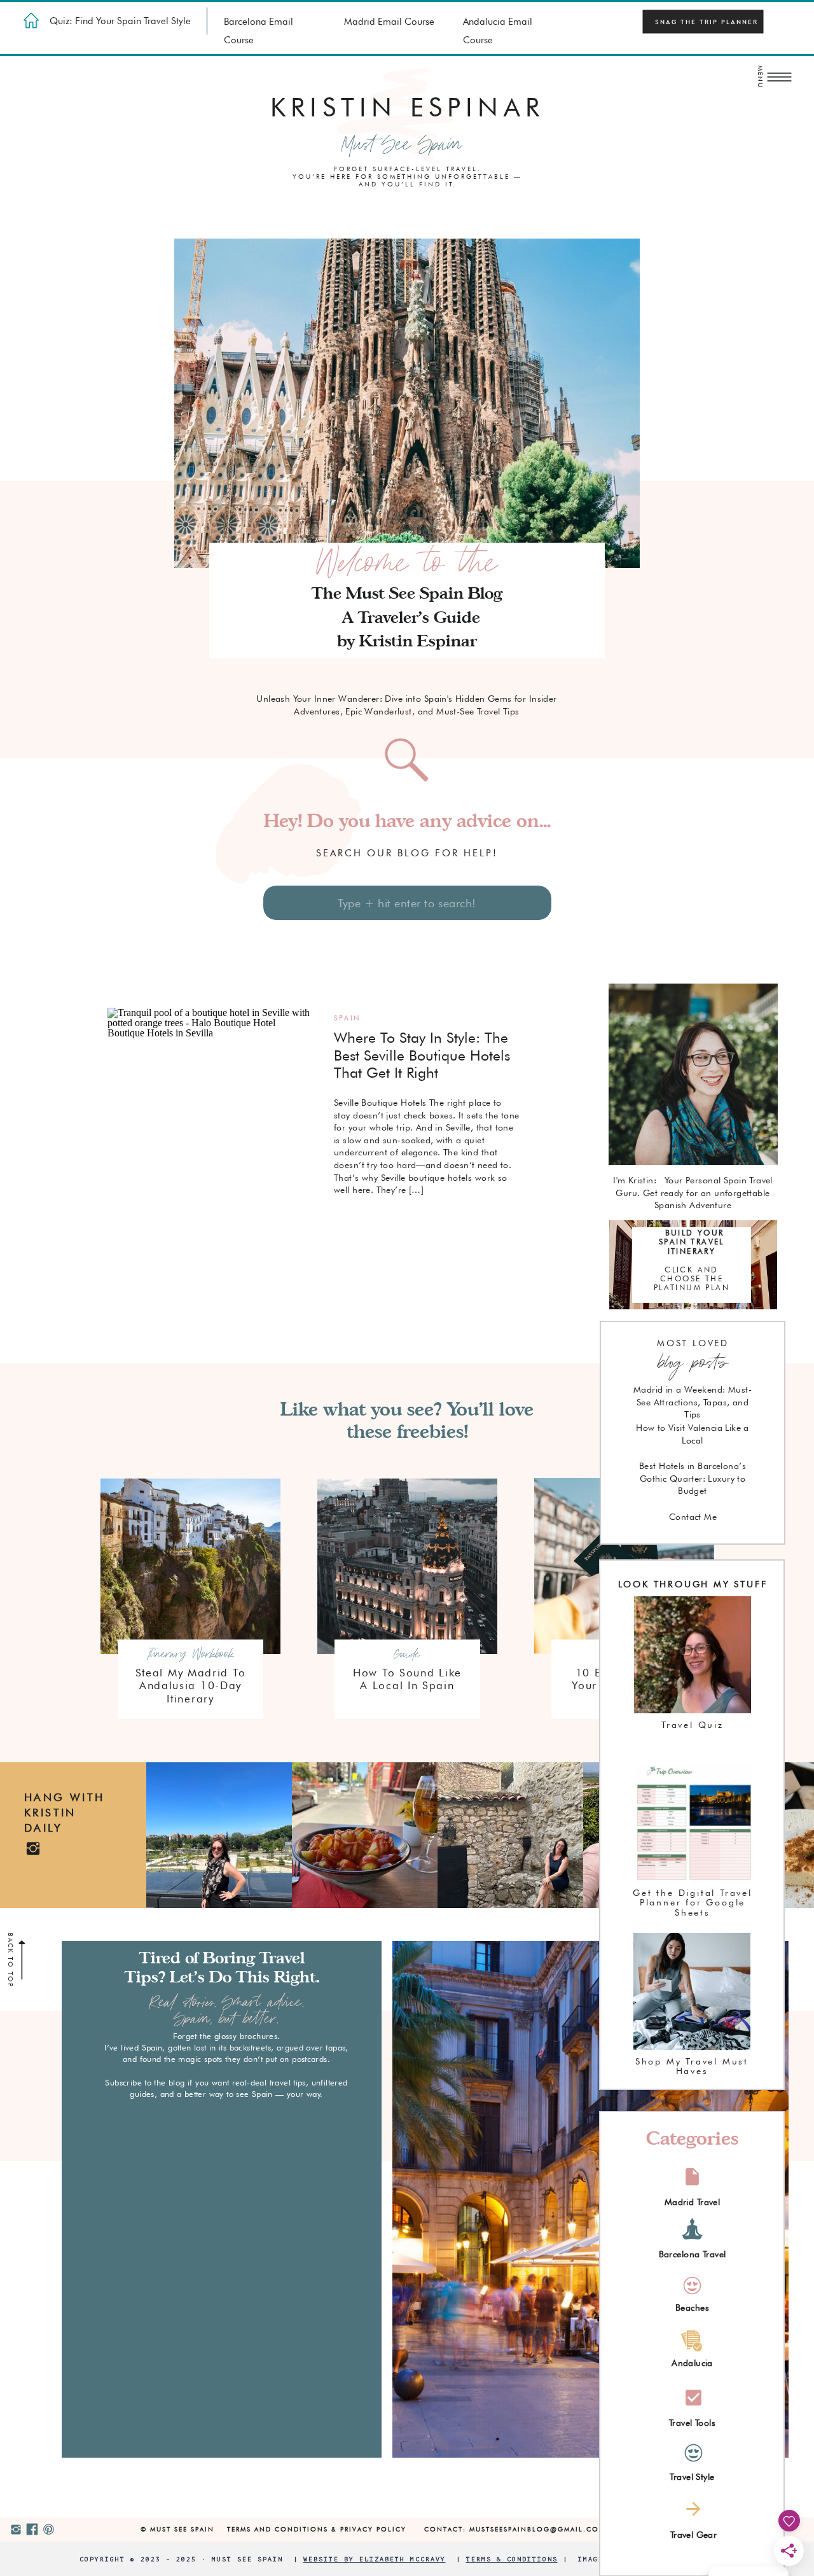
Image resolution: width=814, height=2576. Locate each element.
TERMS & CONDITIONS (512, 2559)
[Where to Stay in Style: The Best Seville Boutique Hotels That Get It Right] (210, 1134)
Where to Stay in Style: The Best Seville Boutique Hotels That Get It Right (422, 1055)
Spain (347, 1018)
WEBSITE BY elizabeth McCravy (375, 2559)
